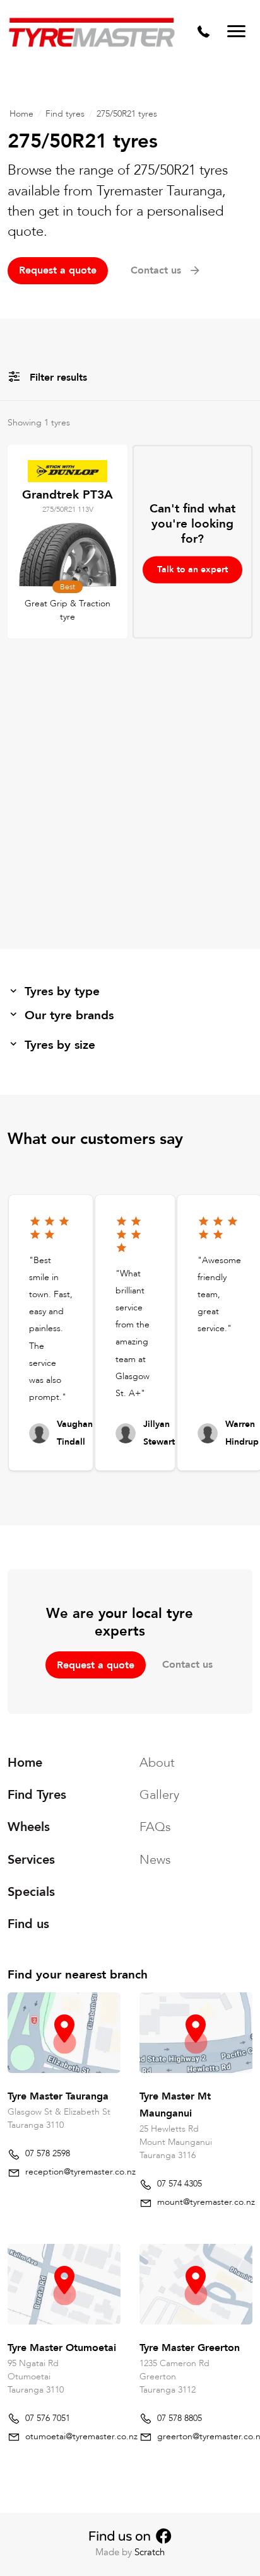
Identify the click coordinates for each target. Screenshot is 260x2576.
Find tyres (65, 114)
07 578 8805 (180, 2418)
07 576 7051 (48, 2418)
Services (31, 1860)
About (157, 1763)
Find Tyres (37, 1795)
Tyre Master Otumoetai (62, 2348)
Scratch (150, 2552)
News (155, 1860)
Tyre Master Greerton (190, 2348)
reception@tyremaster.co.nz (80, 2172)
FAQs (155, 1827)
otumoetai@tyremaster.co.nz (81, 2436)
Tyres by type (62, 991)
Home (21, 114)
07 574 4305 (180, 2184)
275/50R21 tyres (127, 114)
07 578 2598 (48, 2153)
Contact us (187, 1665)
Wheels (29, 1827)
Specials (31, 1892)
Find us (28, 1924)
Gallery (159, 1795)
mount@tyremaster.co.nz (206, 2202)
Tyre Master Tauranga (58, 2096)
